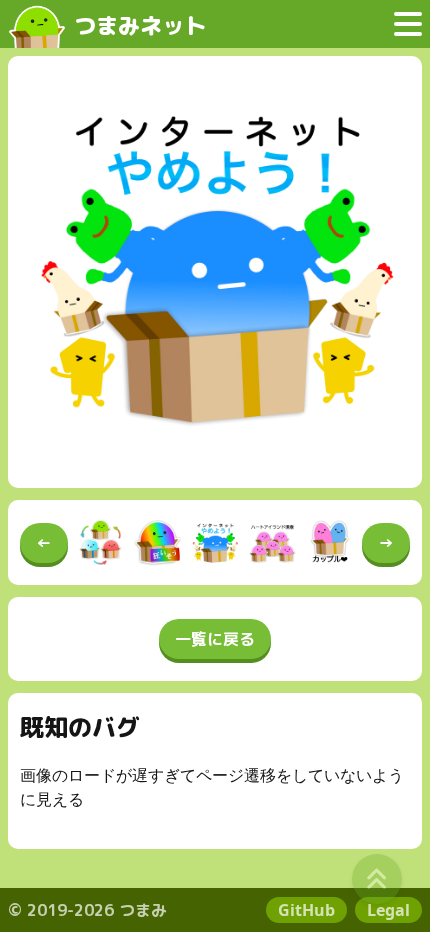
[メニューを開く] (408, 24)
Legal (388, 910)
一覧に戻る (215, 639)
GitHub (306, 910)
